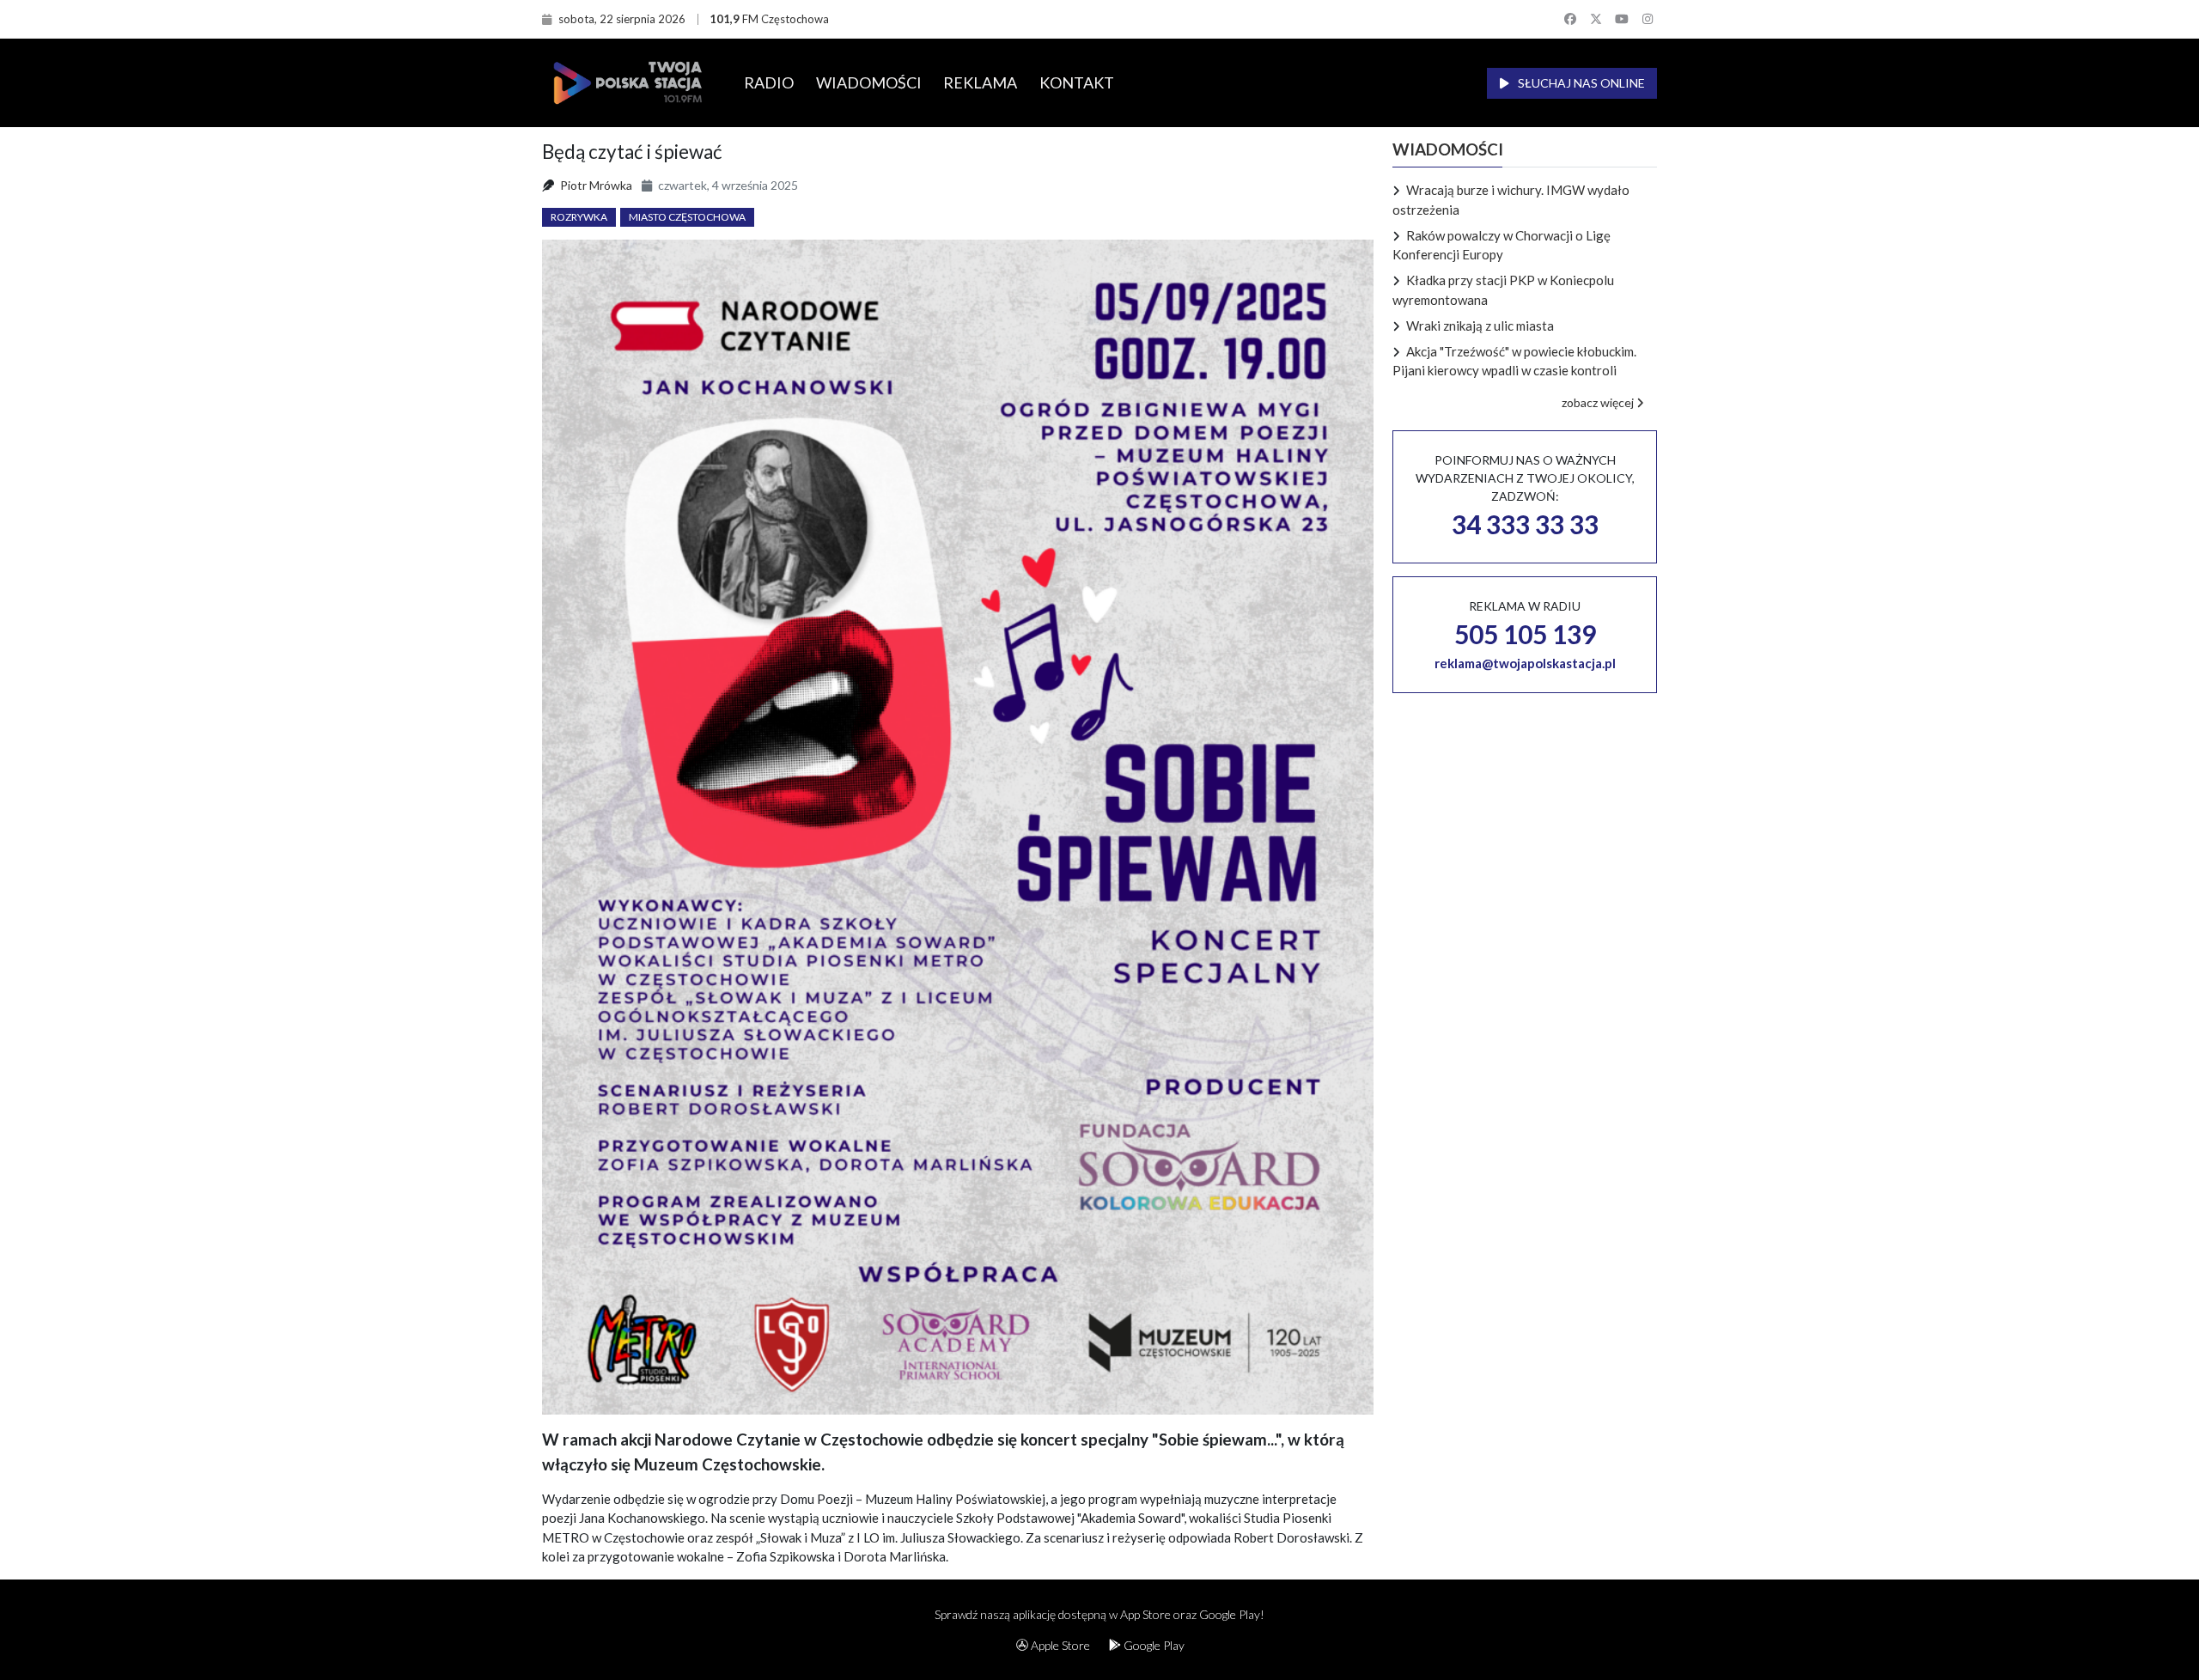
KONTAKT (1077, 82)
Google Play (1153, 1645)
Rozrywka (579, 217)
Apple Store (1059, 1645)
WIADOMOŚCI (869, 82)
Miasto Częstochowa (687, 217)
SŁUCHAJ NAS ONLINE (1580, 83)
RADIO (769, 82)
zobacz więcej (1599, 402)
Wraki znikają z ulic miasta (1480, 326)
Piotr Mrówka (596, 185)
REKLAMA (980, 82)
